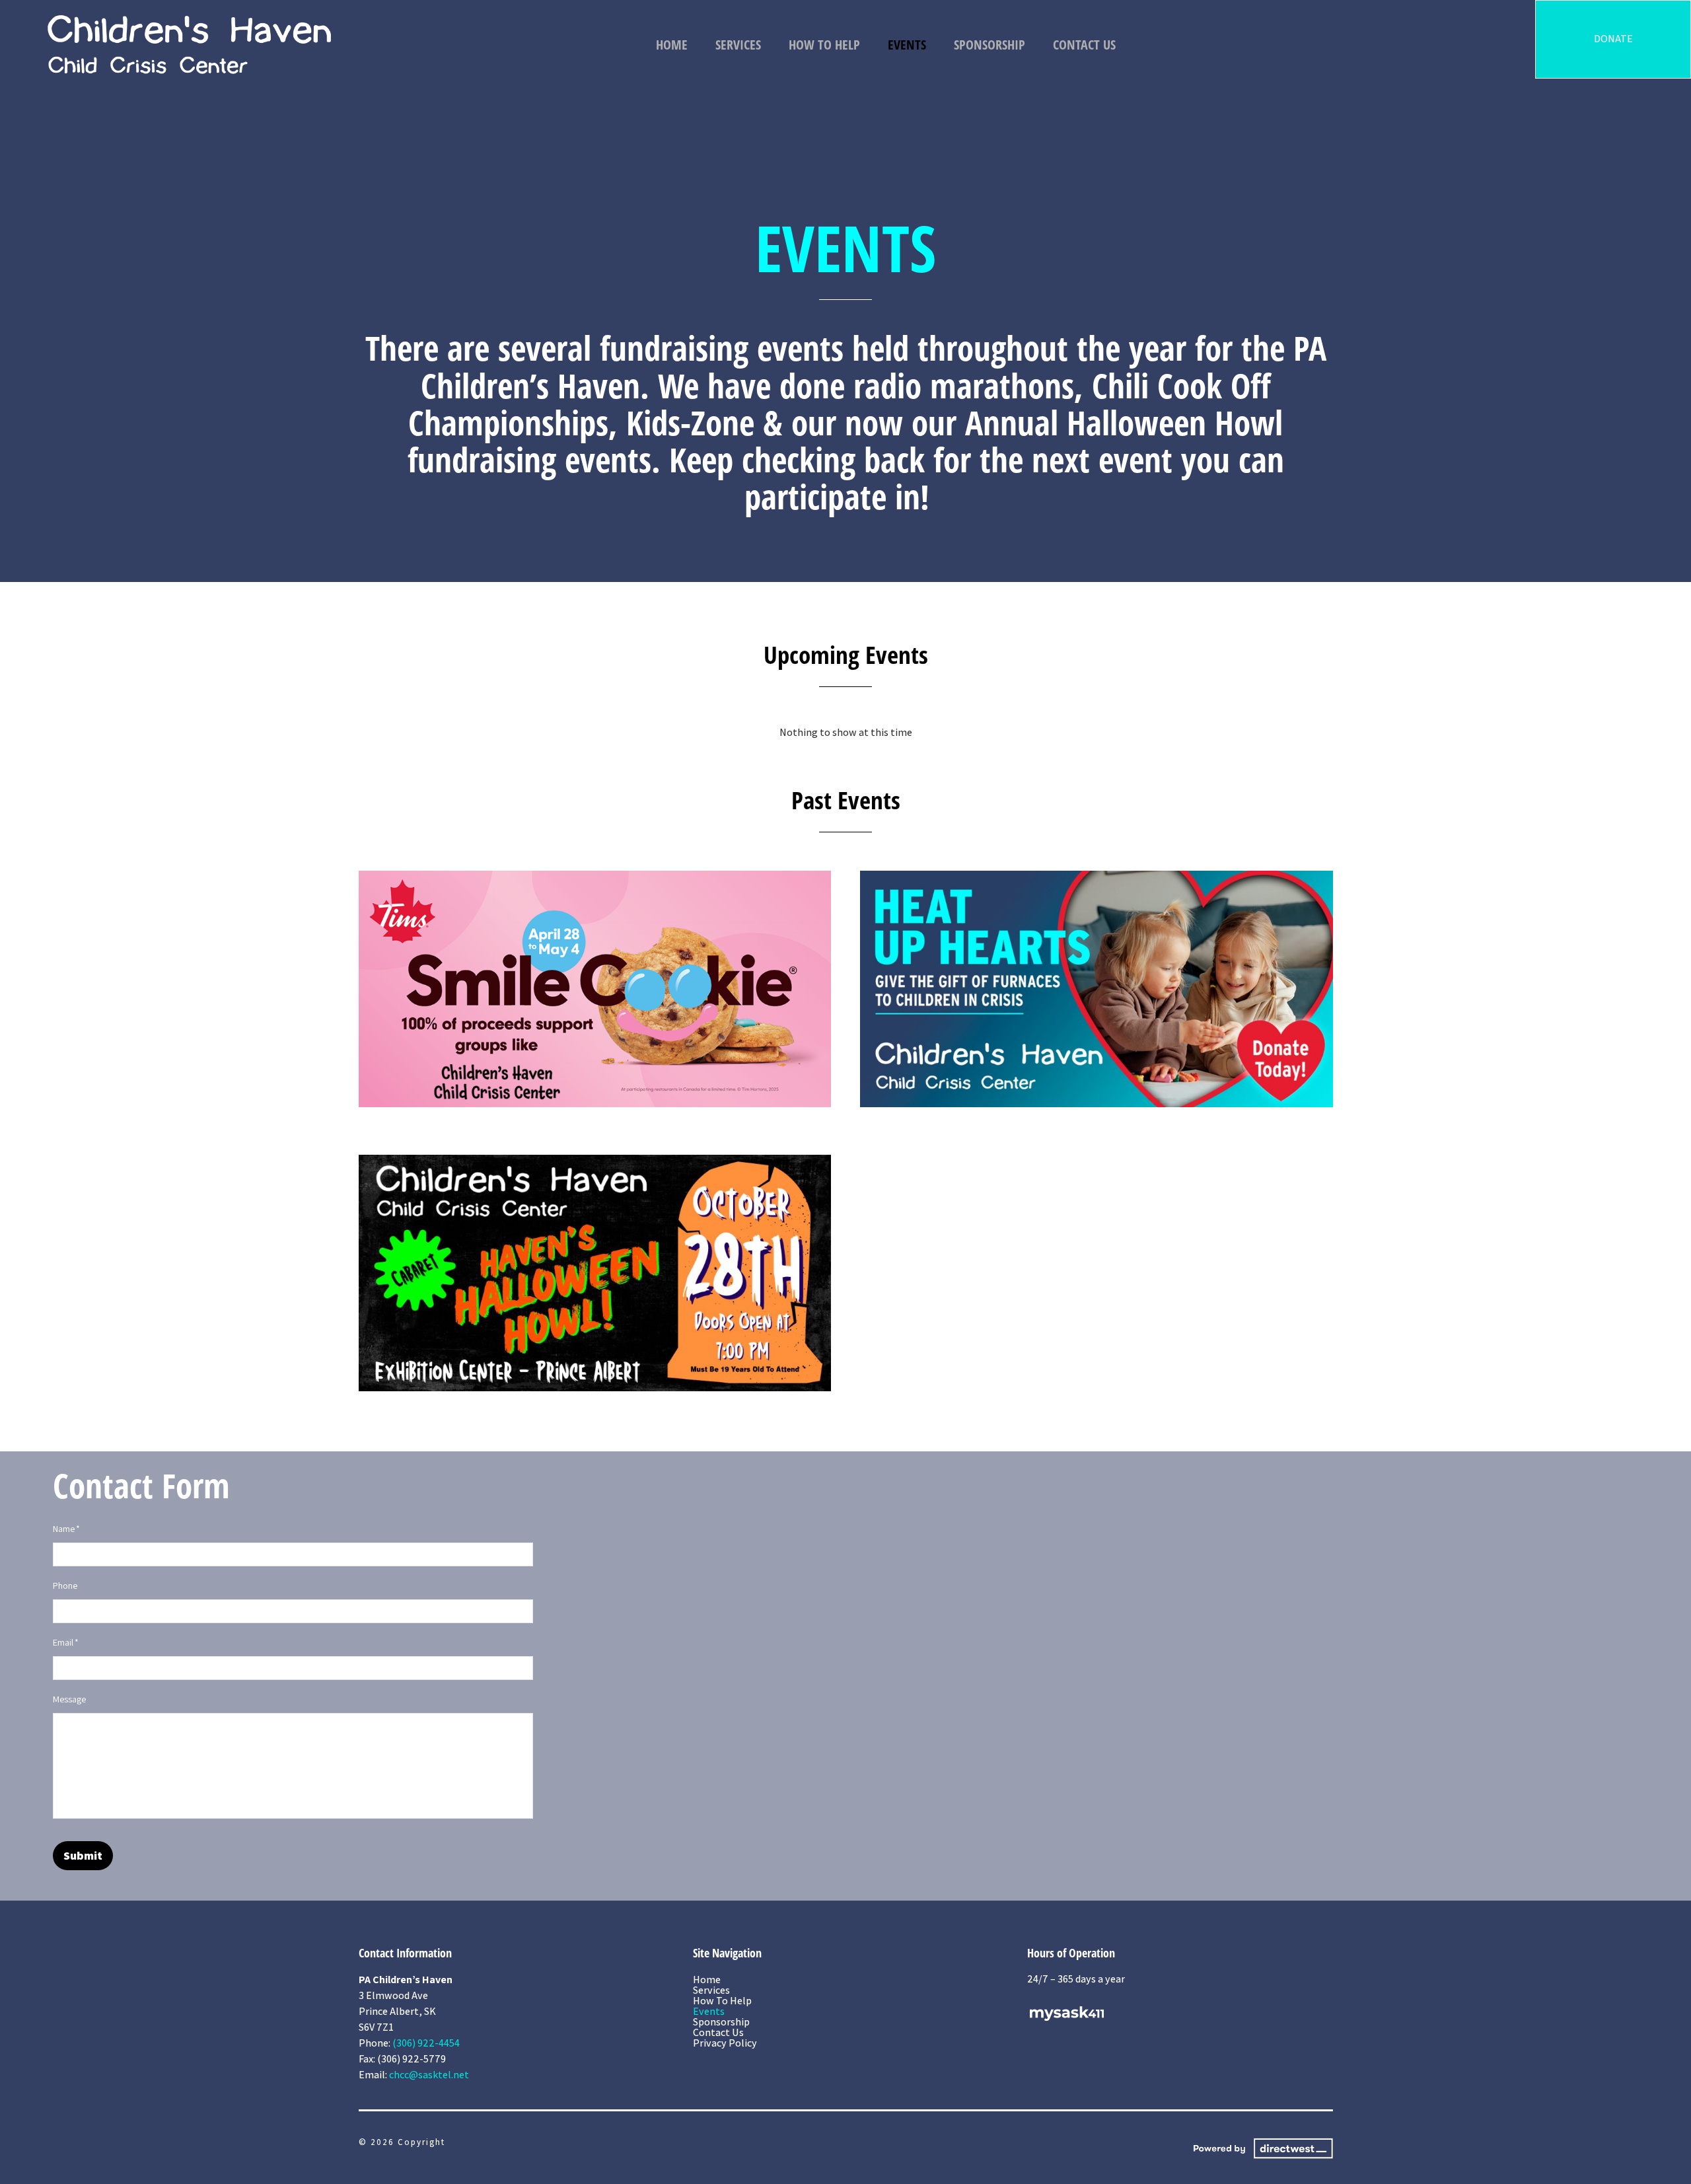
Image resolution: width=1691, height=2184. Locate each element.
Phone (65, 1585)
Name (66, 1529)
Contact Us (1084, 45)
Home (672, 45)
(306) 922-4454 (426, 2043)
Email (66, 1642)
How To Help (824, 45)
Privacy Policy (725, 2043)
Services (738, 45)
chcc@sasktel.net (429, 2075)
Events (907, 45)
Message (69, 1699)
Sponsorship (989, 45)
